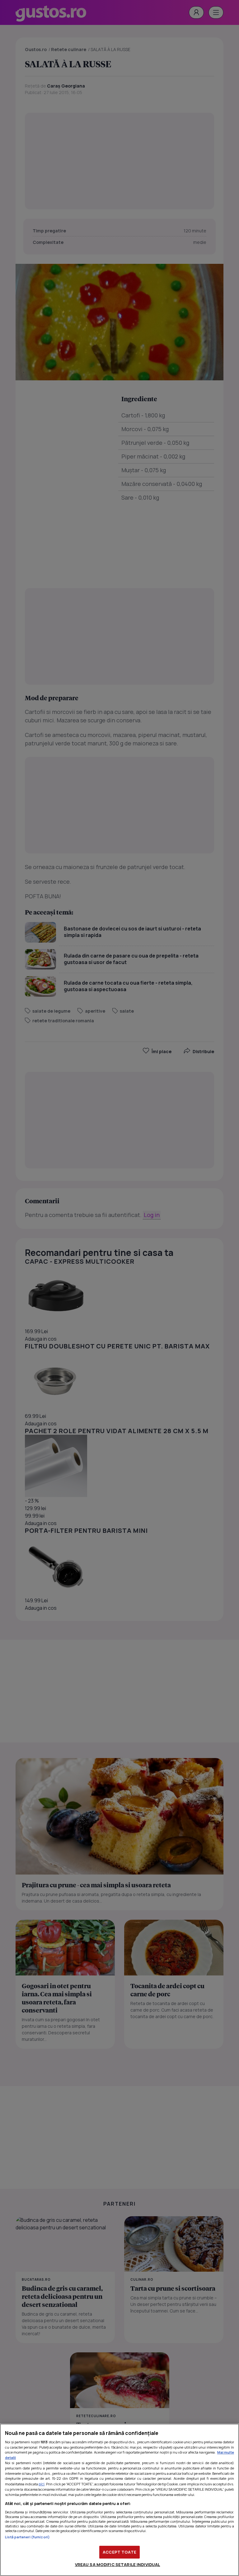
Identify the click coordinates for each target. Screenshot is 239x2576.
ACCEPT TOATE (119, 2552)
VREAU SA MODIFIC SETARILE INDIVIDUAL (118, 2564)
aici (42, 2484)
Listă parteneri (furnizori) (27, 2537)
